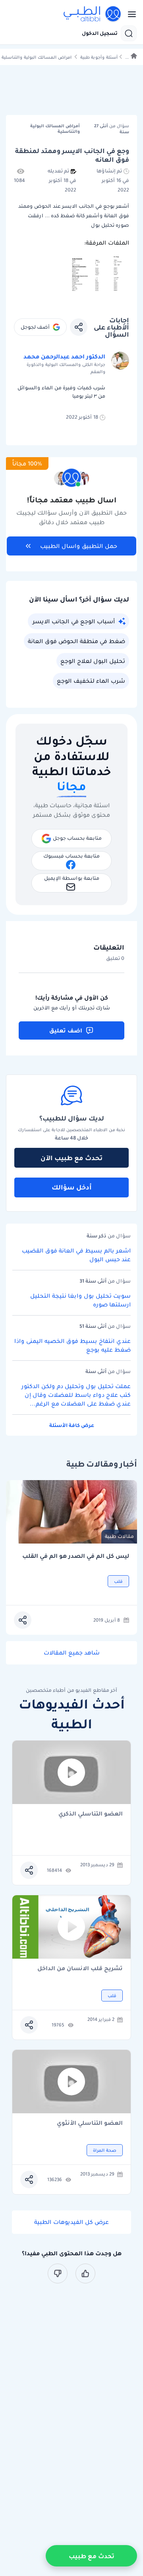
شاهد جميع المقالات (72, 1653)
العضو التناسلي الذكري (91, 1814)
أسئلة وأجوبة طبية (99, 57)
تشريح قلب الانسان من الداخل (80, 1969)
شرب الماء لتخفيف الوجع (91, 681)
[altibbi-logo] (93, 14)
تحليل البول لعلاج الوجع (93, 661)
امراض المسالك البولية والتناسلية (37, 57)
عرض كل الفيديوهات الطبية (71, 2222)
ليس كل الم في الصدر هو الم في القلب (76, 1556)
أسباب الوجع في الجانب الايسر (74, 621)
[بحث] (129, 33)
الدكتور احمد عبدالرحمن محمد (64, 356)
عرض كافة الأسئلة (72, 1425)
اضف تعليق (66, 1030)
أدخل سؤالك (72, 1187)
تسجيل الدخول (100, 33)
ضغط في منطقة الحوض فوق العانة (76, 641)
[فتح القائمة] (129, 14)
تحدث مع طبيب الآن (71, 1158)
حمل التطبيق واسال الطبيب (79, 546)
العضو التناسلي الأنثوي (90, 2123)
